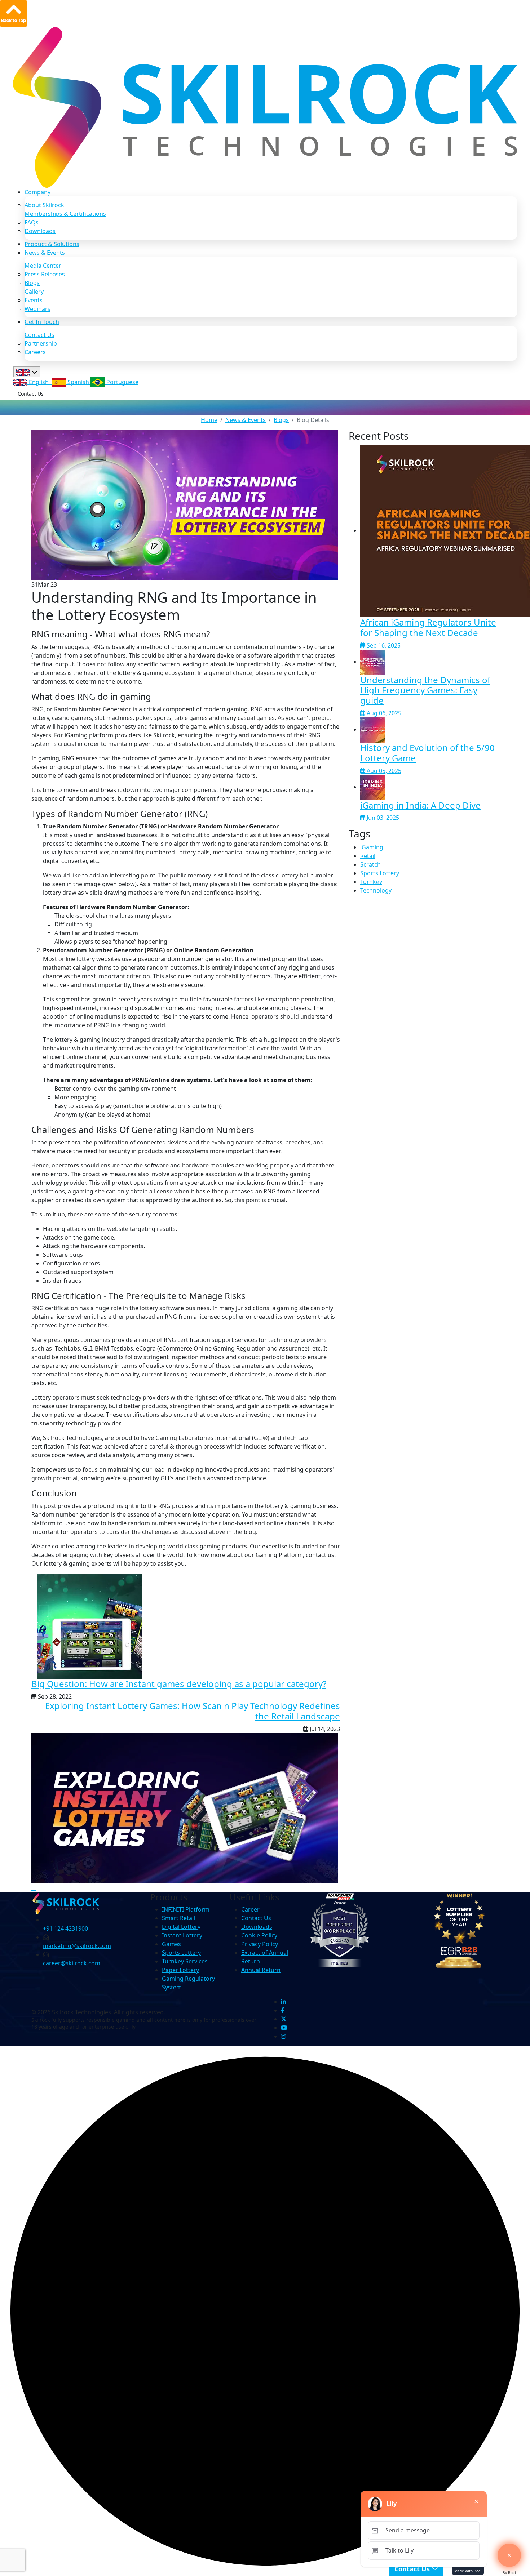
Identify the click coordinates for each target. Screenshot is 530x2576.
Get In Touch (42, 322)
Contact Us (39, 335)
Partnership (41, 343)
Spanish (78, 382)
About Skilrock (44, 205)
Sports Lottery (380, 873)
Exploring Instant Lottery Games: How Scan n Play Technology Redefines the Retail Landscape (193, 1711)
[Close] (476, 2501)
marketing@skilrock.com (77, 1946)
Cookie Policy (259, 1935)
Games (171, 1944)
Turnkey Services (185, 1961)
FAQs (32, 222)
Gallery (34, 292)
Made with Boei (468, 2571)
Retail (368, 856)
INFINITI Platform (186, 1909)
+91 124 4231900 (65, 1928)
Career (250, 1909)
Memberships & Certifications (65, 214)
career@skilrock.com (72, 1963)
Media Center (43, 266)
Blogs (32, 283)
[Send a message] (509, 2555)
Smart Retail (178, 1918)
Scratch (370, 864)
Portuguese (122, 382)
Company (37, 192)
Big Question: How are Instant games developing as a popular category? (179, 1684)
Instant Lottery (182, 1935)
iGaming (372, 847)
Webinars (37, 309)
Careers (35, 352)
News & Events (45, 253)
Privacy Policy (260, 1944)
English (39, 382)
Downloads (40, 231)
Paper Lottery (180, 1970)
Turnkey (371, 882)
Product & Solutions (52, 244)
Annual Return (261, 1970)
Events (34, 300)
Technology (376, 890)
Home (209, 420)
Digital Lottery (181, 1927)
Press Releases (45, 274)
